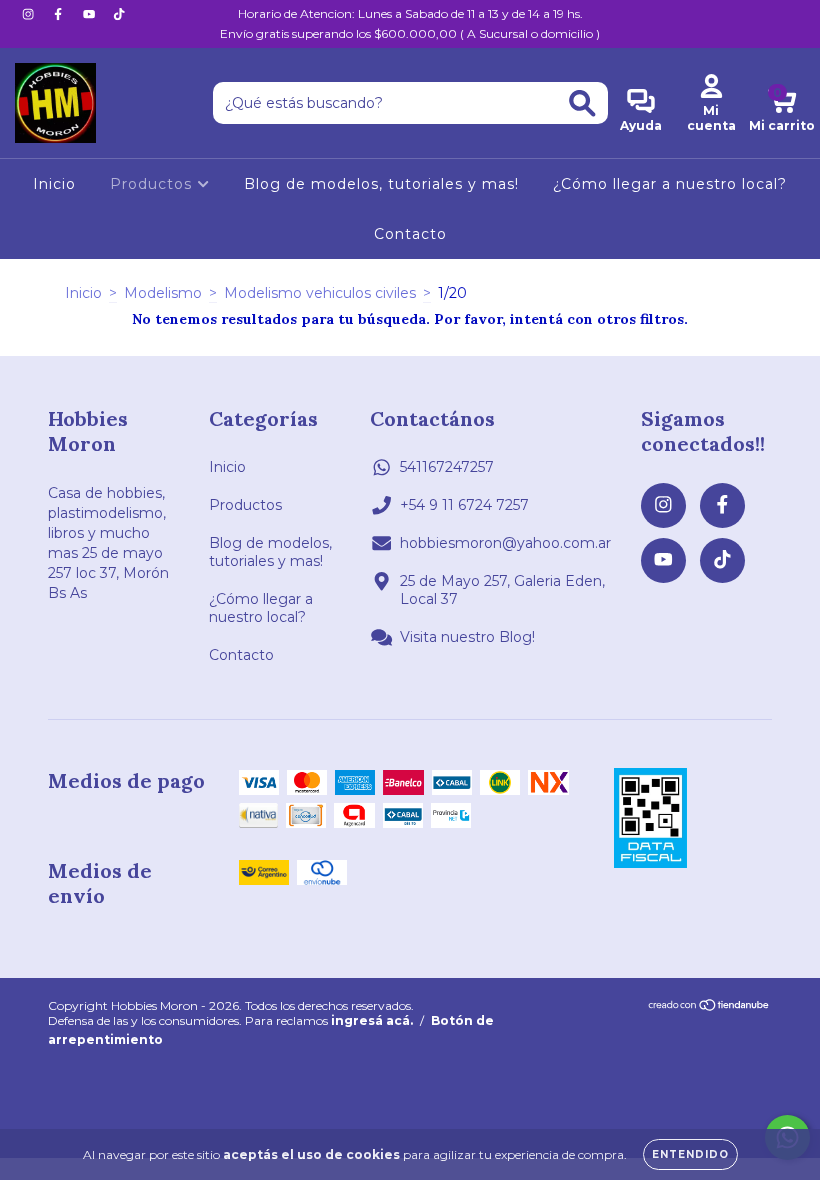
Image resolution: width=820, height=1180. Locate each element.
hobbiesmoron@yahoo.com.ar (505, 543)
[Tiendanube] (709, 1007)
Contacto (410, 234)
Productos (153, 184)
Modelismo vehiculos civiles (320, 293)
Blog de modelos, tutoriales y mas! (381, 184)
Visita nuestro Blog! (467, 637)
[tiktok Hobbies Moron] (119, 14)
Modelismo (163, 293)
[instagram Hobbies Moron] (30, 14)
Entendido (690, 1154)
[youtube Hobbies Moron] (91, 14)
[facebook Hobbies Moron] (60, 14)
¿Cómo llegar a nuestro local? (670, 184)
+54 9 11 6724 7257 (464, 505)
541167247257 (447, 467)
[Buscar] (582, 103)
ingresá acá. (372, 1020)
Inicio (54, 184)
